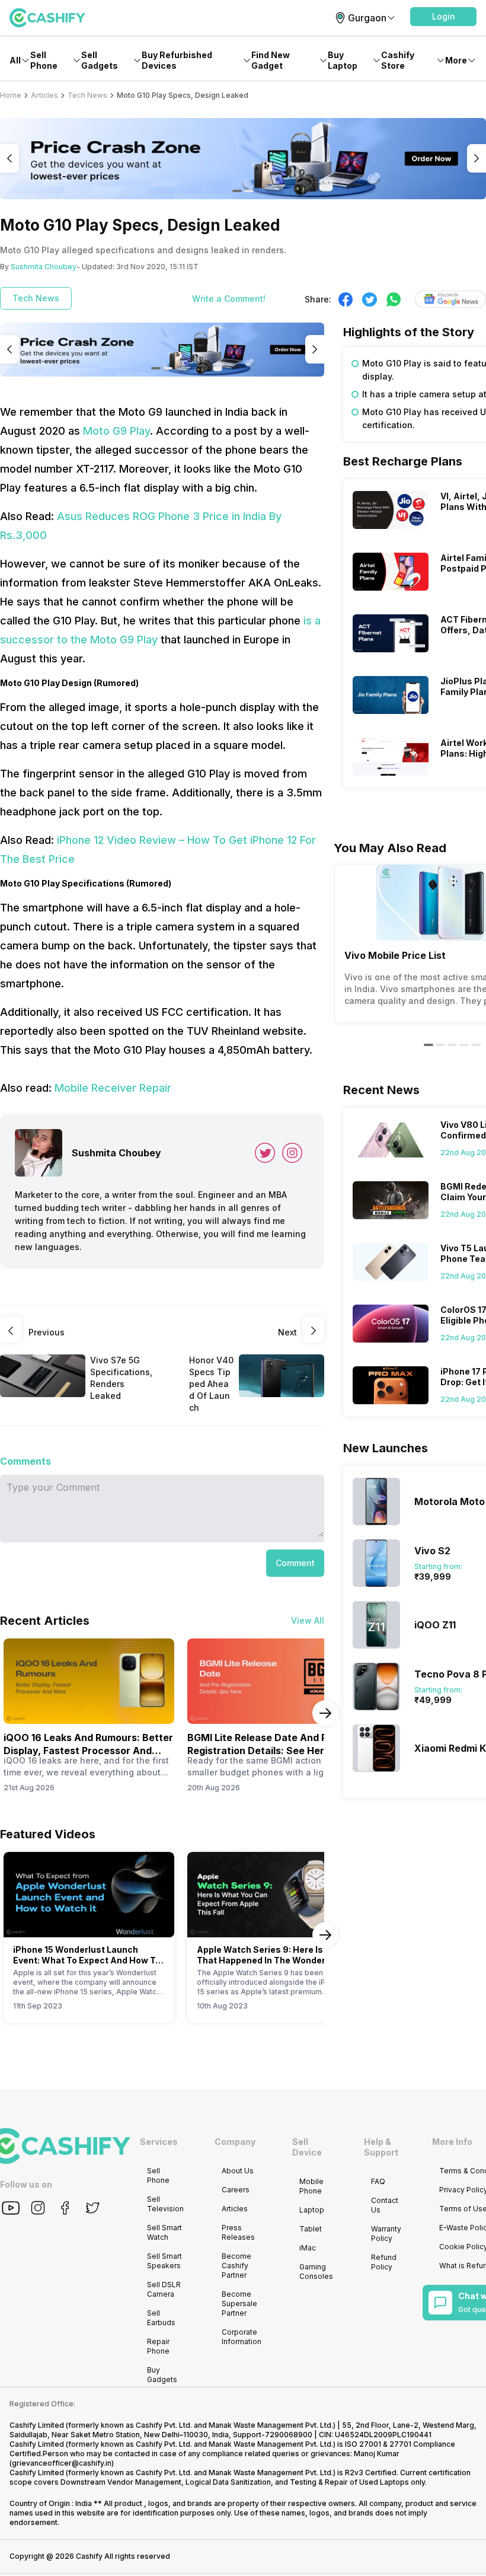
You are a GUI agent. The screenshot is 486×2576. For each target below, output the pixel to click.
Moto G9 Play (116, 431)
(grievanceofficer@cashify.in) (62, 2463)
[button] (443, 17)
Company (235, 2142)
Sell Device (307, 2147)
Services (159, 2142)
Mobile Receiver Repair (113, 1088)
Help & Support (381, 2147)
